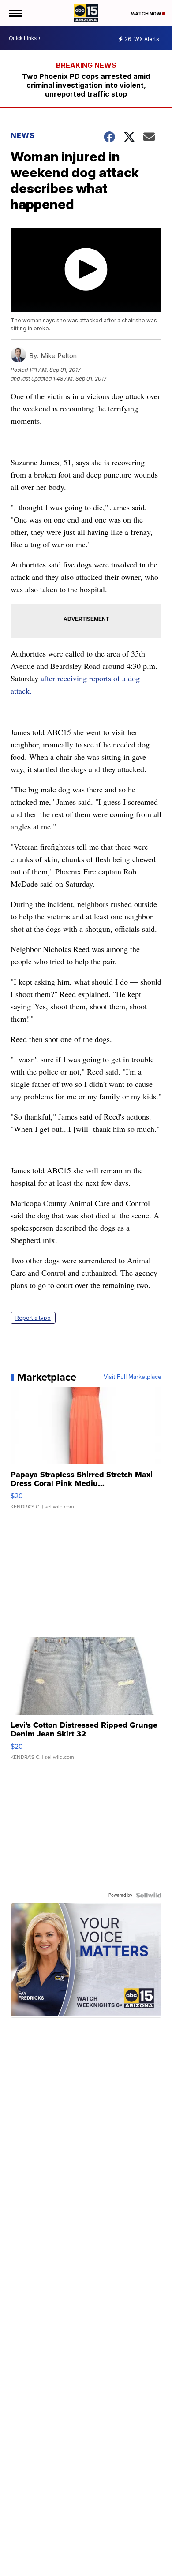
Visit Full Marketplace (133, 1377)
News (23, 135)
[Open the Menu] (15, 13)
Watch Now (146, 14)
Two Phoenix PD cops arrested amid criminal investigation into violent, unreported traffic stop (86, 85)
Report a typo (33, 1318)
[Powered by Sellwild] (149, 1895)
